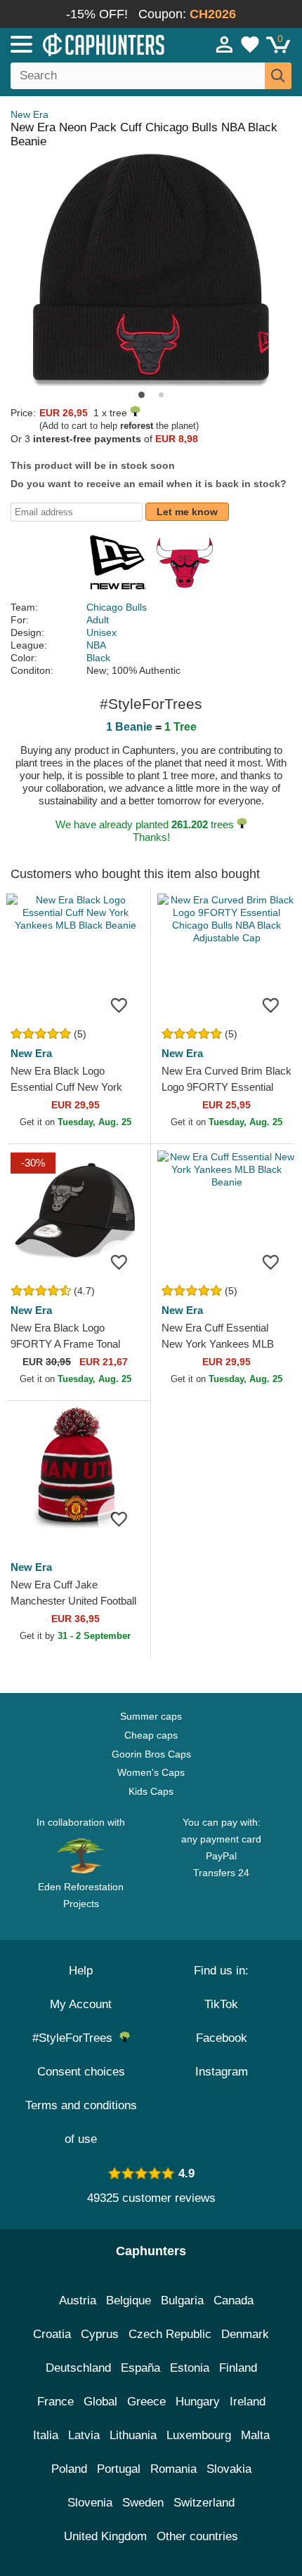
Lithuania (133, 2435)
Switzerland (204, 2503)
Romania (173, 2469)
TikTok (221, 2004)
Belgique (129, 2301)
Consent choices (81, 2072)
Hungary (198, 2402)
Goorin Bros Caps (151, 1754)
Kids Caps (151, 1791)
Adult (98, 620)
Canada (234, 2301)
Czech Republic (170, 2334)
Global (100, 2402)
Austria (78, 2301)
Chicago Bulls (117, 607)
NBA (96, 645)
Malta (255, 2435)
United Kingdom (105, 2536)
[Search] (278, 76)
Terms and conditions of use (81, 2122)
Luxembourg (199, 2435)
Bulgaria (182, 2301)
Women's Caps (151, 1772)
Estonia (190, 2368)
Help (81, 1971)
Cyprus (100, 2334)
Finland (238, 2368)
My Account (81, 2004)
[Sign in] (225, 44)
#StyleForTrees (76, 2038)
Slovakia (229, 2469)
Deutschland (78, 2368)
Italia (46, 2435)
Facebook (222, 2038)
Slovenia (90, 2503)
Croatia (52, 2334)
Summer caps (151, 1716)
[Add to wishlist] (119, 1004)
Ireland (248, 2402)
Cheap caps (151, 1735)
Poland (69, 2469)
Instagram (222, 2072)
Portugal (119, 2469)
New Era (29, 114)
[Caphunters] (88, 44)
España (140, 2368)
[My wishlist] (250, 44)
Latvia (84, 2435)
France (55, 2402)
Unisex (101, 632)
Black (98, 658)
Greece (146, 2402)
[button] (142, 395)
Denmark (245, 2334)
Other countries (197, 2536)
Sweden (143, 2503)
